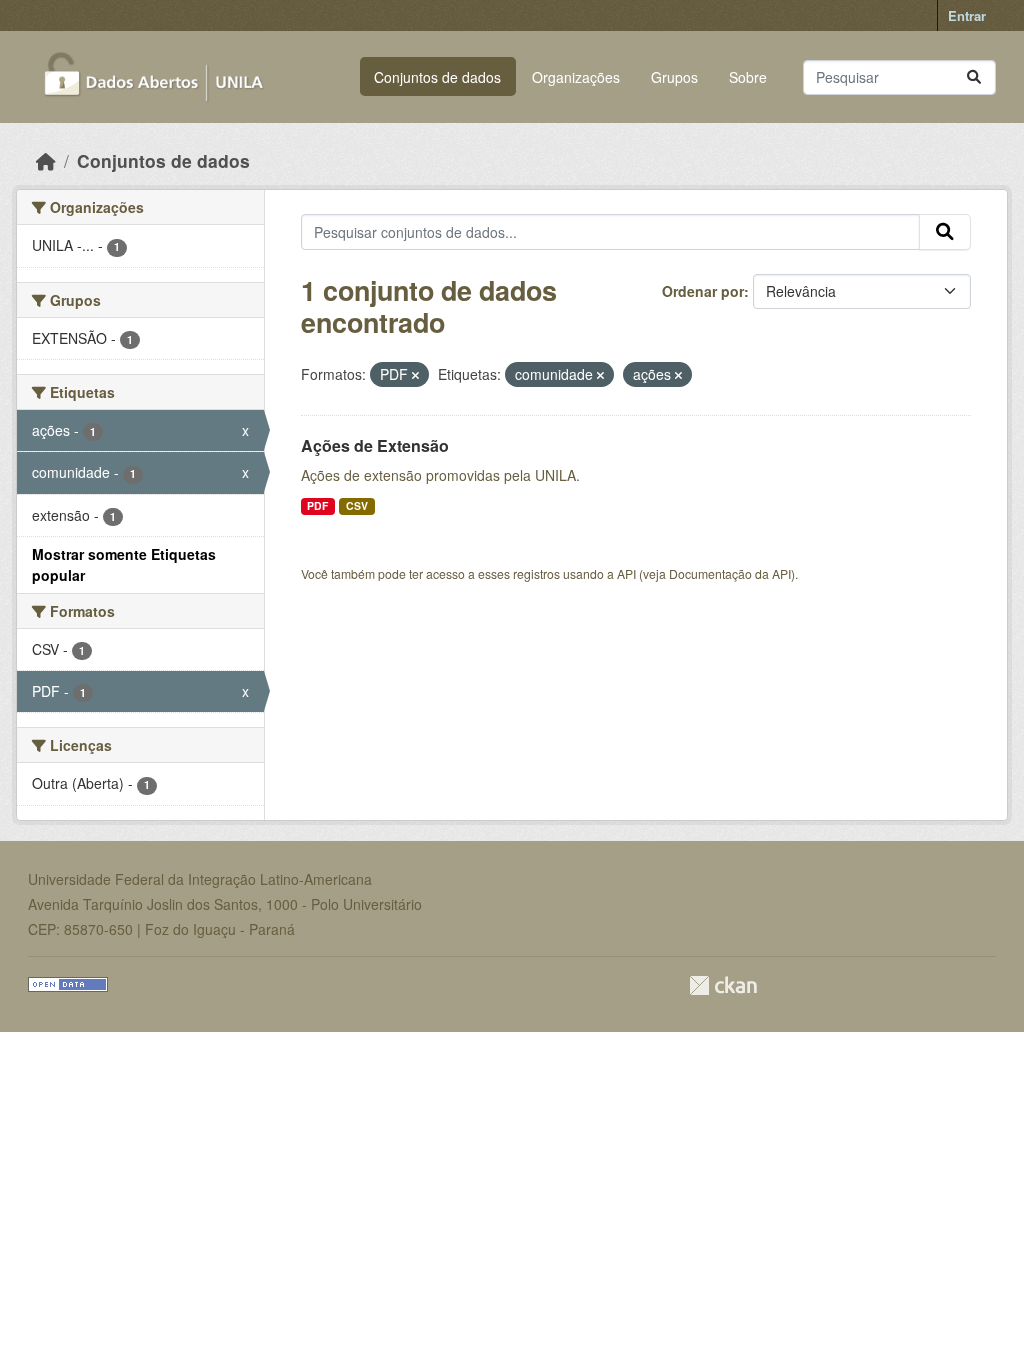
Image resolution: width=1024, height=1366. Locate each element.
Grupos (674, 77)
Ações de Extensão (375, 445)
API (626, 573)
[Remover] (415, 375)
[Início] (46, 160)
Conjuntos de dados (437, 77)
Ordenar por (703, 291)
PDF (317, 505)
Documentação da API (730, 573)
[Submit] (974, 77)
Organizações (576, 77)
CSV (357, 505)
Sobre (748, 77)
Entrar (967, 15)
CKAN (723, 985)
